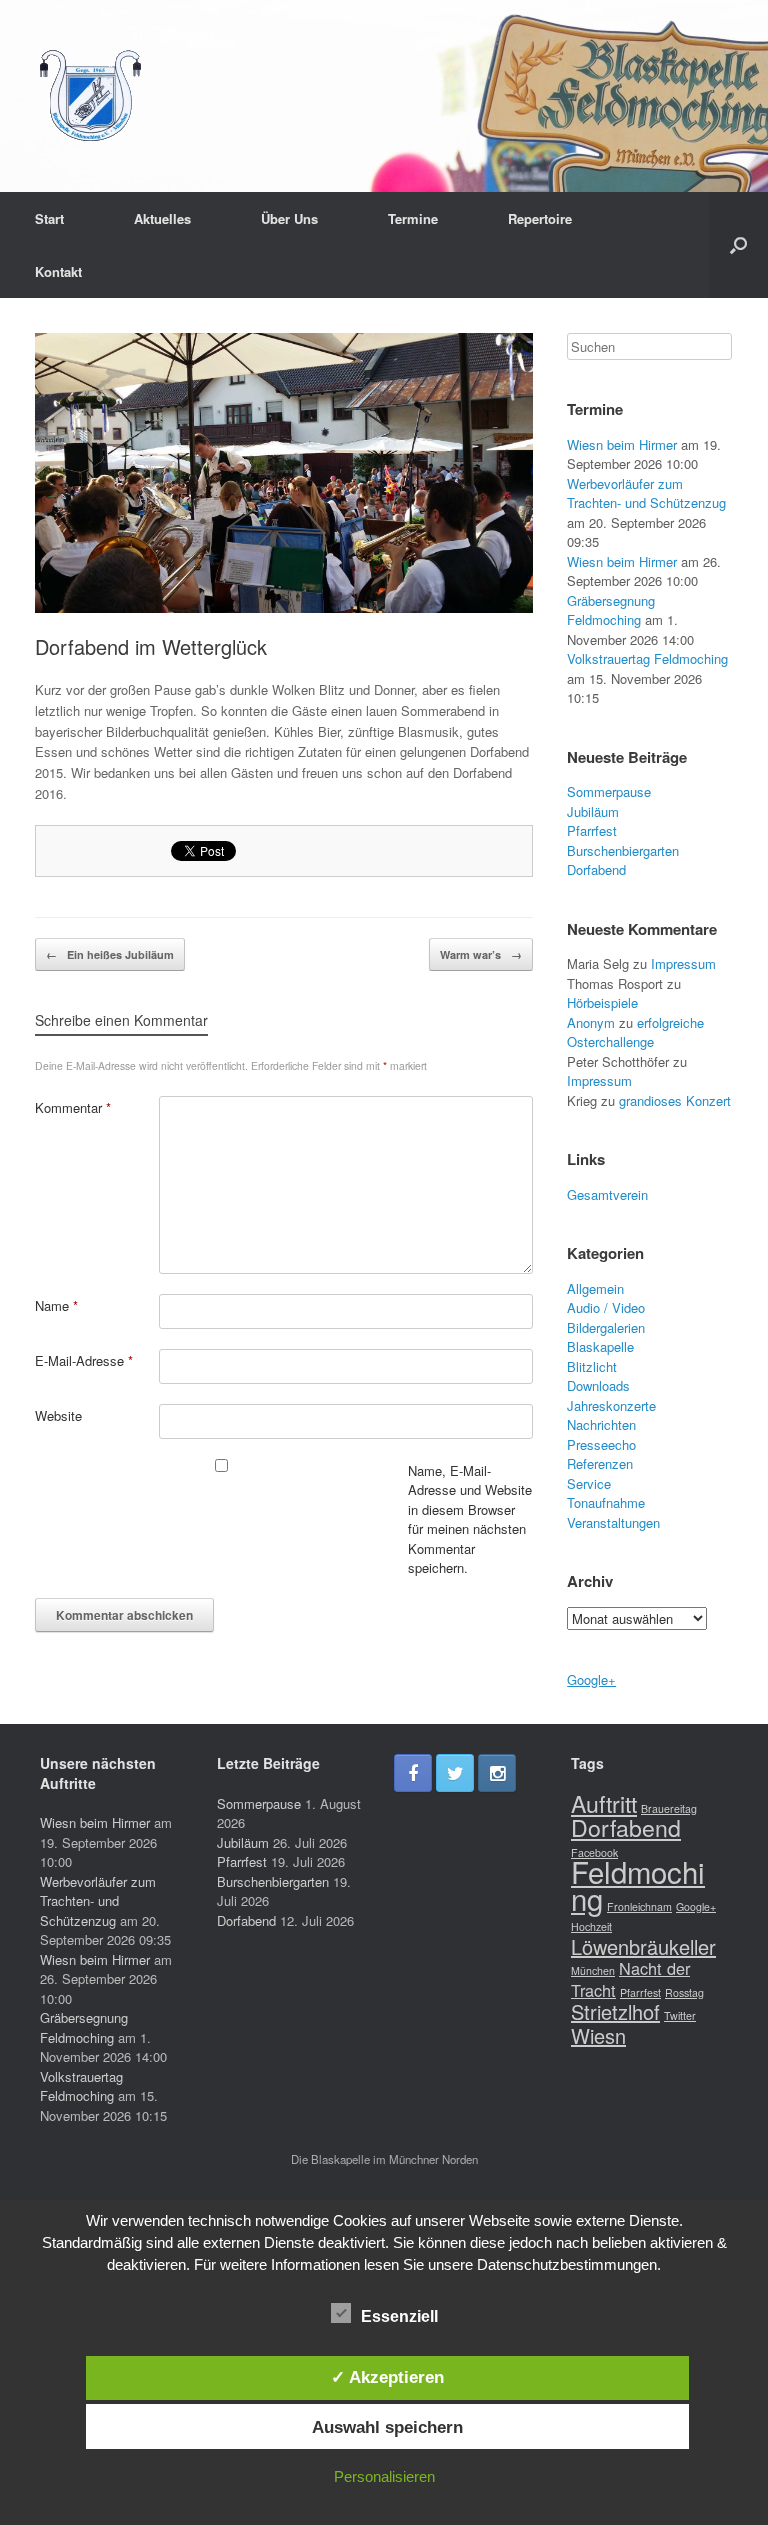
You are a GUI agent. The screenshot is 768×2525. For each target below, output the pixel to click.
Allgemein (595, 1288)
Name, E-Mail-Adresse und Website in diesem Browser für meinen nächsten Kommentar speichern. (470, 1519)
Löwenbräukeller (643, 1946)
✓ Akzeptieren (387, 2377)
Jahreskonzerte (611, 1405)
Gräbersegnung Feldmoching (611, 610)
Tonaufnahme (606, 1502)
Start (49, 218)
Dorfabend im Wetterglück (151, 646)
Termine (413, 218)
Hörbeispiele (602, 1002)
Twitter (680, 2015)
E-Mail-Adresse (84, 1360)
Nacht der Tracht (630, 1979)
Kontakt (58, 271)
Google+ (591, 1679)
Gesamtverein (607, 1194)
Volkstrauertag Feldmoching (647, 658)
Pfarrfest (592, 830)
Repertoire (540, 218)
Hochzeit (591, 1926)
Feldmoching (638, 1884)
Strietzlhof (615, 2011)
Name (56, 1305)
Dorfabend (596, 869)
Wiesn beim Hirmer (622, 444)
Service (589, 1483)
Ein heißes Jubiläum (110, 954)
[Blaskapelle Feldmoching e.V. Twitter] (455, 1773)
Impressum (683, 963)
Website (58, 1415)
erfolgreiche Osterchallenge (635, 1032)
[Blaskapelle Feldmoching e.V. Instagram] (497, 1773)
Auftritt (604, 1803)
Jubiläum (593, 811)
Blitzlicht (592, 1366)
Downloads (598, 1385)
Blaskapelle (600, 1346)
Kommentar (73, 1107)
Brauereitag (669, 1808)
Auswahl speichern (387, 2427)
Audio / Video (606, 1307)
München (593, 1970)
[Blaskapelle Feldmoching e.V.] (90, 96)
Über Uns (289, 218)
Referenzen (600, 1463)
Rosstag (684, 1992)
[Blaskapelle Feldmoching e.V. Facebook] (413, 1773)
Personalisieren (384, 2476)
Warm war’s (481, 954)
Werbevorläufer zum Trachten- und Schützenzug (646, 493)
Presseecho (601, 1444)
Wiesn (598, 2035)
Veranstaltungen (613, 1522)
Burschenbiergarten (623, 850)
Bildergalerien (606, 1327)
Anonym (591, 1022)
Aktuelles (162, 218)
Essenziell (399, 2316)
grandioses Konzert (675, 1100)
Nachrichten (601, 1424)
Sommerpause (609, 791)
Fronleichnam (639, 1906)
